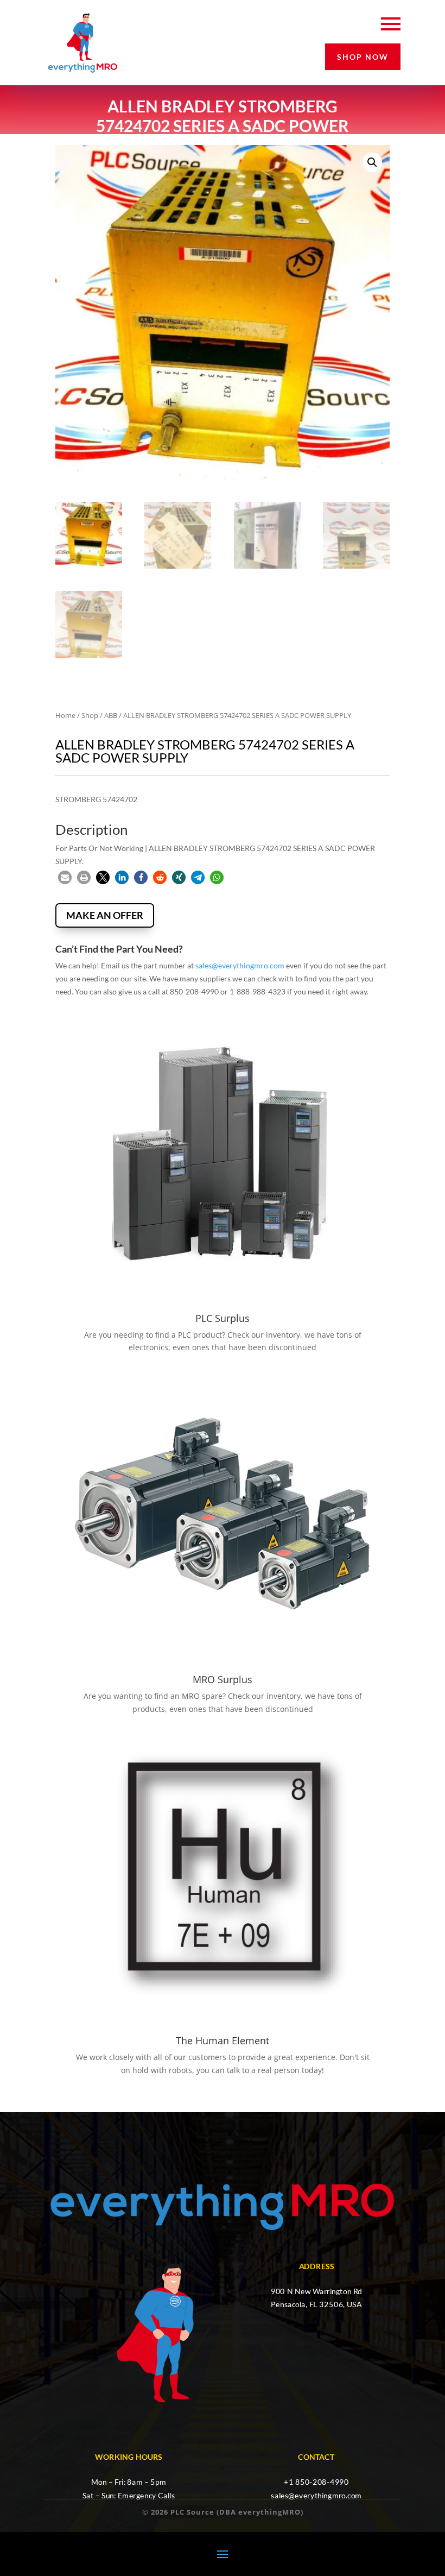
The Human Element (223, 2040)
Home (65, 715)
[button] (372, 162)
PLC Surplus (223, 1318)
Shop (90, 715)
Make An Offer (105, 915)
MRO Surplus (223, 1679)
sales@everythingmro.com (240, 965)
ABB (111, 715)
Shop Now (363, 57)
